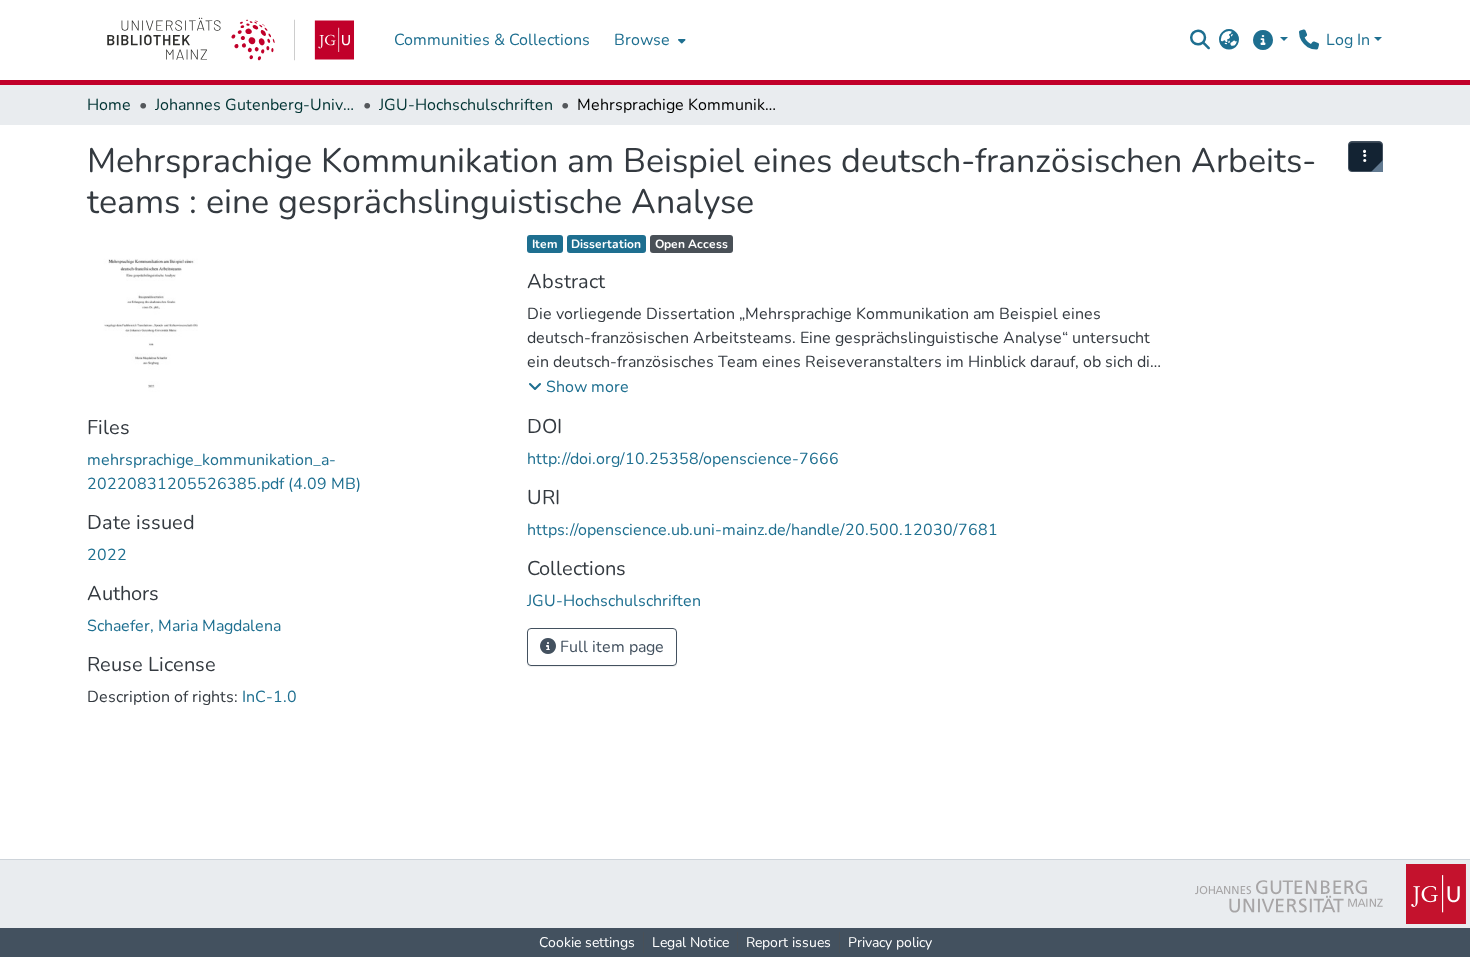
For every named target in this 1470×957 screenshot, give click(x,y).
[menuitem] (648, 40)
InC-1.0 (269, 697)
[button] (1199, 40)
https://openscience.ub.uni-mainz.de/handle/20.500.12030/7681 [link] (762, 530)
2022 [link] (107, 555)
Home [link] (109, 105)
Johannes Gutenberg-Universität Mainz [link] (255, 105)
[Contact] (1308, 40)
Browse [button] (642, 40)
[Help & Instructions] (1269, 40)
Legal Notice (690, 942)
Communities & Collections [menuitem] (492, 40)
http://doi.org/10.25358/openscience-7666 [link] (683, 459)
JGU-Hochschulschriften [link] (466, 105)
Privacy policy (890, 942)
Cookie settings (587, 942)
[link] (230, 40)
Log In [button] (1350, 40)
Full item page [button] (610, 647)
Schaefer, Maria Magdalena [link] (184, 626)
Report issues (788, 942)
